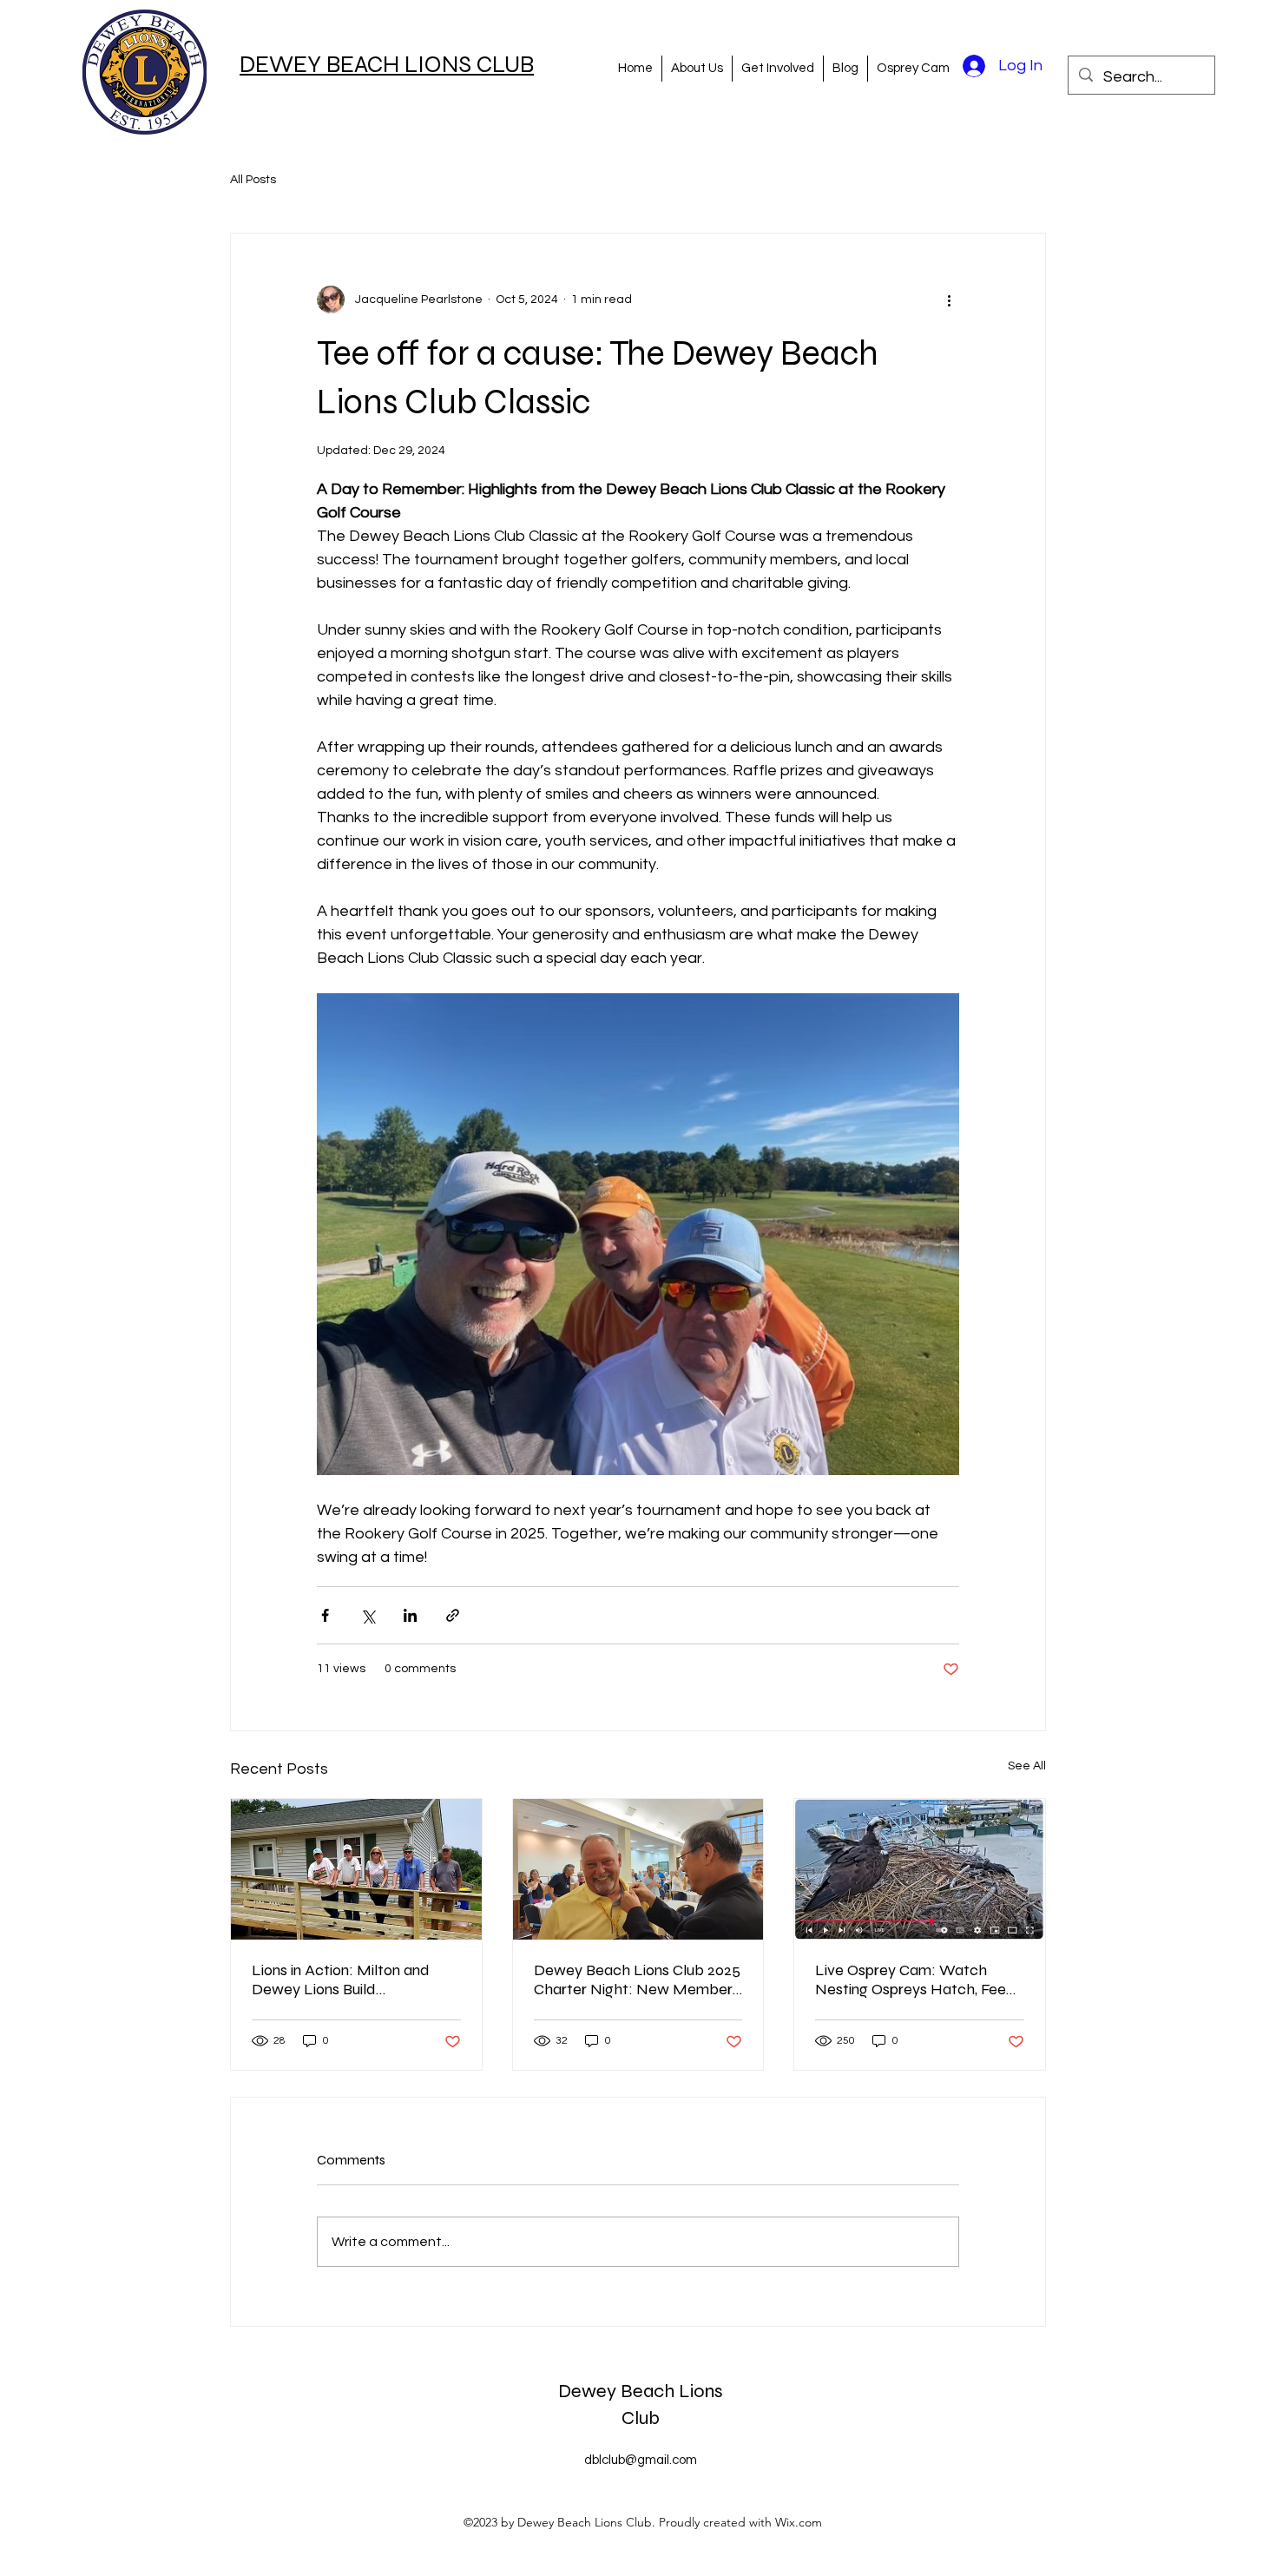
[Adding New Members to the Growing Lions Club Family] (638, 1869)
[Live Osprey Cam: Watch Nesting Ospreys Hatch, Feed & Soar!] (920, 1869)
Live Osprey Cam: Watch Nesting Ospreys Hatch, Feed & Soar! (915, 1980)
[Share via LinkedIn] (410, 1615)
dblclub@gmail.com (641, 2460)
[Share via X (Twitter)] (368, 1615)
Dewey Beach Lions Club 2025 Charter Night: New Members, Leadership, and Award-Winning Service (638, 1980)
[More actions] (949, 300)
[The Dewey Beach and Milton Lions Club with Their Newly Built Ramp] (356, 1869)
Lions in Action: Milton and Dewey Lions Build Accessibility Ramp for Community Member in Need (350, 1980)
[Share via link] (453, 1615)
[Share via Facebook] (325, 1615)
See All (1027, 1766)
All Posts (253, 180)
